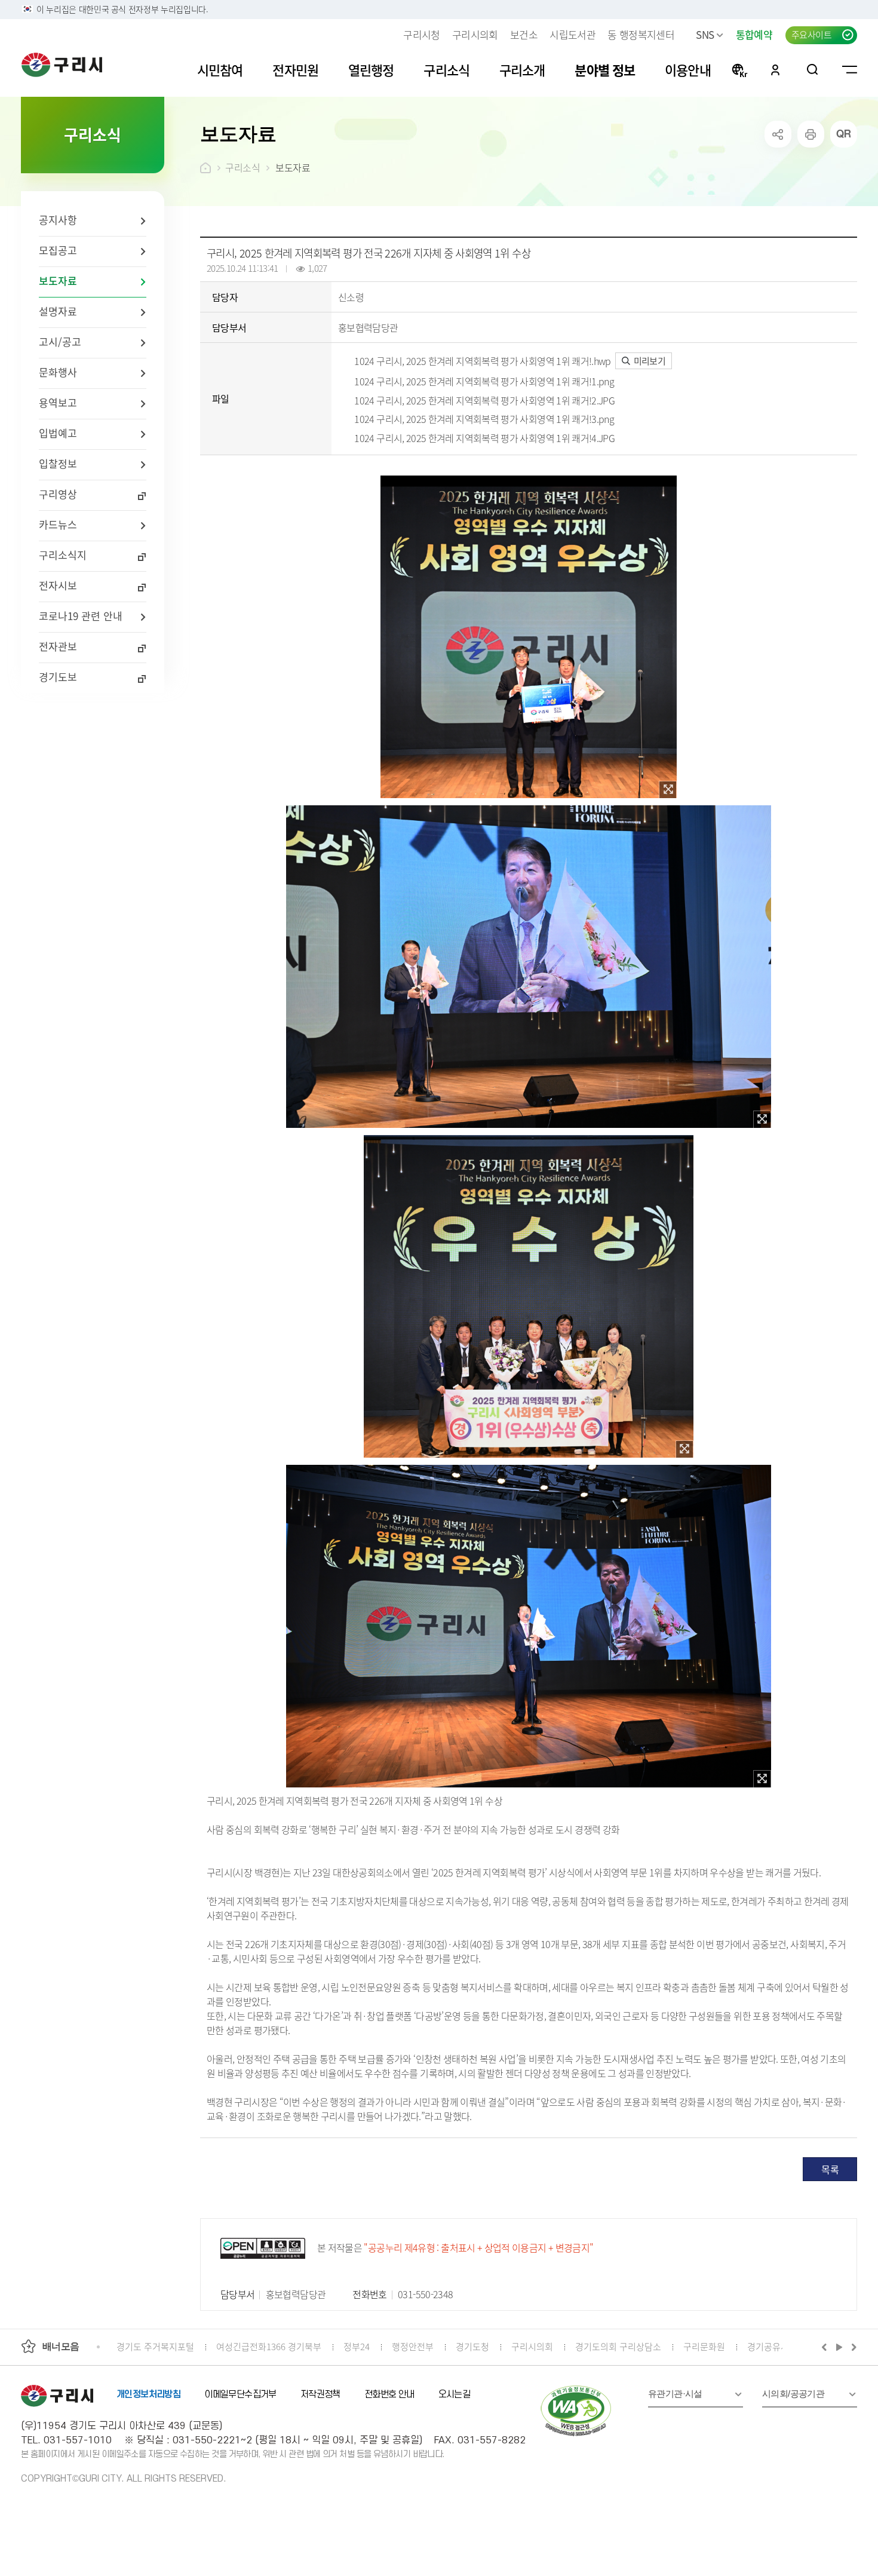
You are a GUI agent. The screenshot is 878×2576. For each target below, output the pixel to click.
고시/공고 (60, 341)
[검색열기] (813, 69)
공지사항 (58, 220)
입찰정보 (58, 463)
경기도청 (472, 2346)
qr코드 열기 (844, 134)
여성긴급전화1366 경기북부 (269, 2346)
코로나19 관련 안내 (81, 616)
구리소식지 (63, 555)
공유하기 (778, 134)
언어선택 (739, 69)
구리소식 (242, 167)
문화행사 (58, 372)
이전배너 (827, 2347)
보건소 (524, 34)
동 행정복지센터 (641, 34)
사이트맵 (850, 69)
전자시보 (58, 585)
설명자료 (58, 311)
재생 (839, 2347)
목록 (830, 2169)
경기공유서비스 (776, 2346)
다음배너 (852, 2347)
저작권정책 (320, 2394)
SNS (705, 34)
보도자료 (58, 280)
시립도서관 (572, 34)
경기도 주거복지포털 (155, 2346)
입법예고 (58, 433)
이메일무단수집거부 (240, 2394)
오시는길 (455, 2394)
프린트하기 (811, 134)
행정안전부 (413, 2346)
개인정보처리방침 (148, 2394)
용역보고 (58, 402)
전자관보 (58, 646)
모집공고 (58, 250)
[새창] (668, 790)
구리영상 (58, 494)
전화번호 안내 (389, 2394)
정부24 (357, 2346)
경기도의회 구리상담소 (618, 2346)
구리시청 (421, 34)
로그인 (775, 69)
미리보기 (648, 361)
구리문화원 (704, 2346)
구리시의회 (475, 34)
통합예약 (754, 34)
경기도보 (58, 677)
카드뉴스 (58, 524)
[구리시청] (62, 65)
